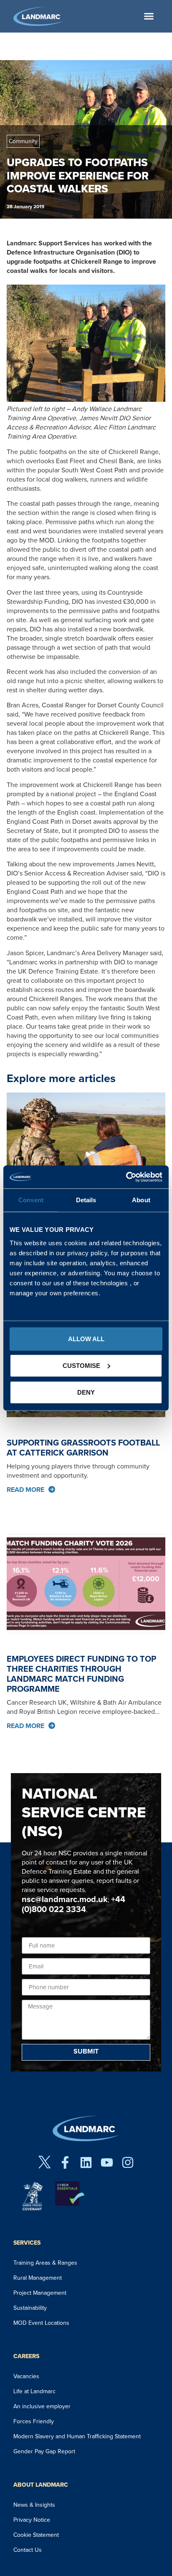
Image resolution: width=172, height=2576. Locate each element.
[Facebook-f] (65, 2162)
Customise (81, 1365)
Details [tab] (86, 1200)
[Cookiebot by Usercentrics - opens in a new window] (126, 1177)
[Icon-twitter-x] (44, 2162)
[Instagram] (128, 2162)
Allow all (86, 1338)
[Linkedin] (86, 2162)
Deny (86, 1392)
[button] (149, 16)
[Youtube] (107, 2162)
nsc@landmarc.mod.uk (65, 1899)
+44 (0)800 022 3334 (73, 1904)
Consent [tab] (31, 1200)
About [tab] (141, 1200)
